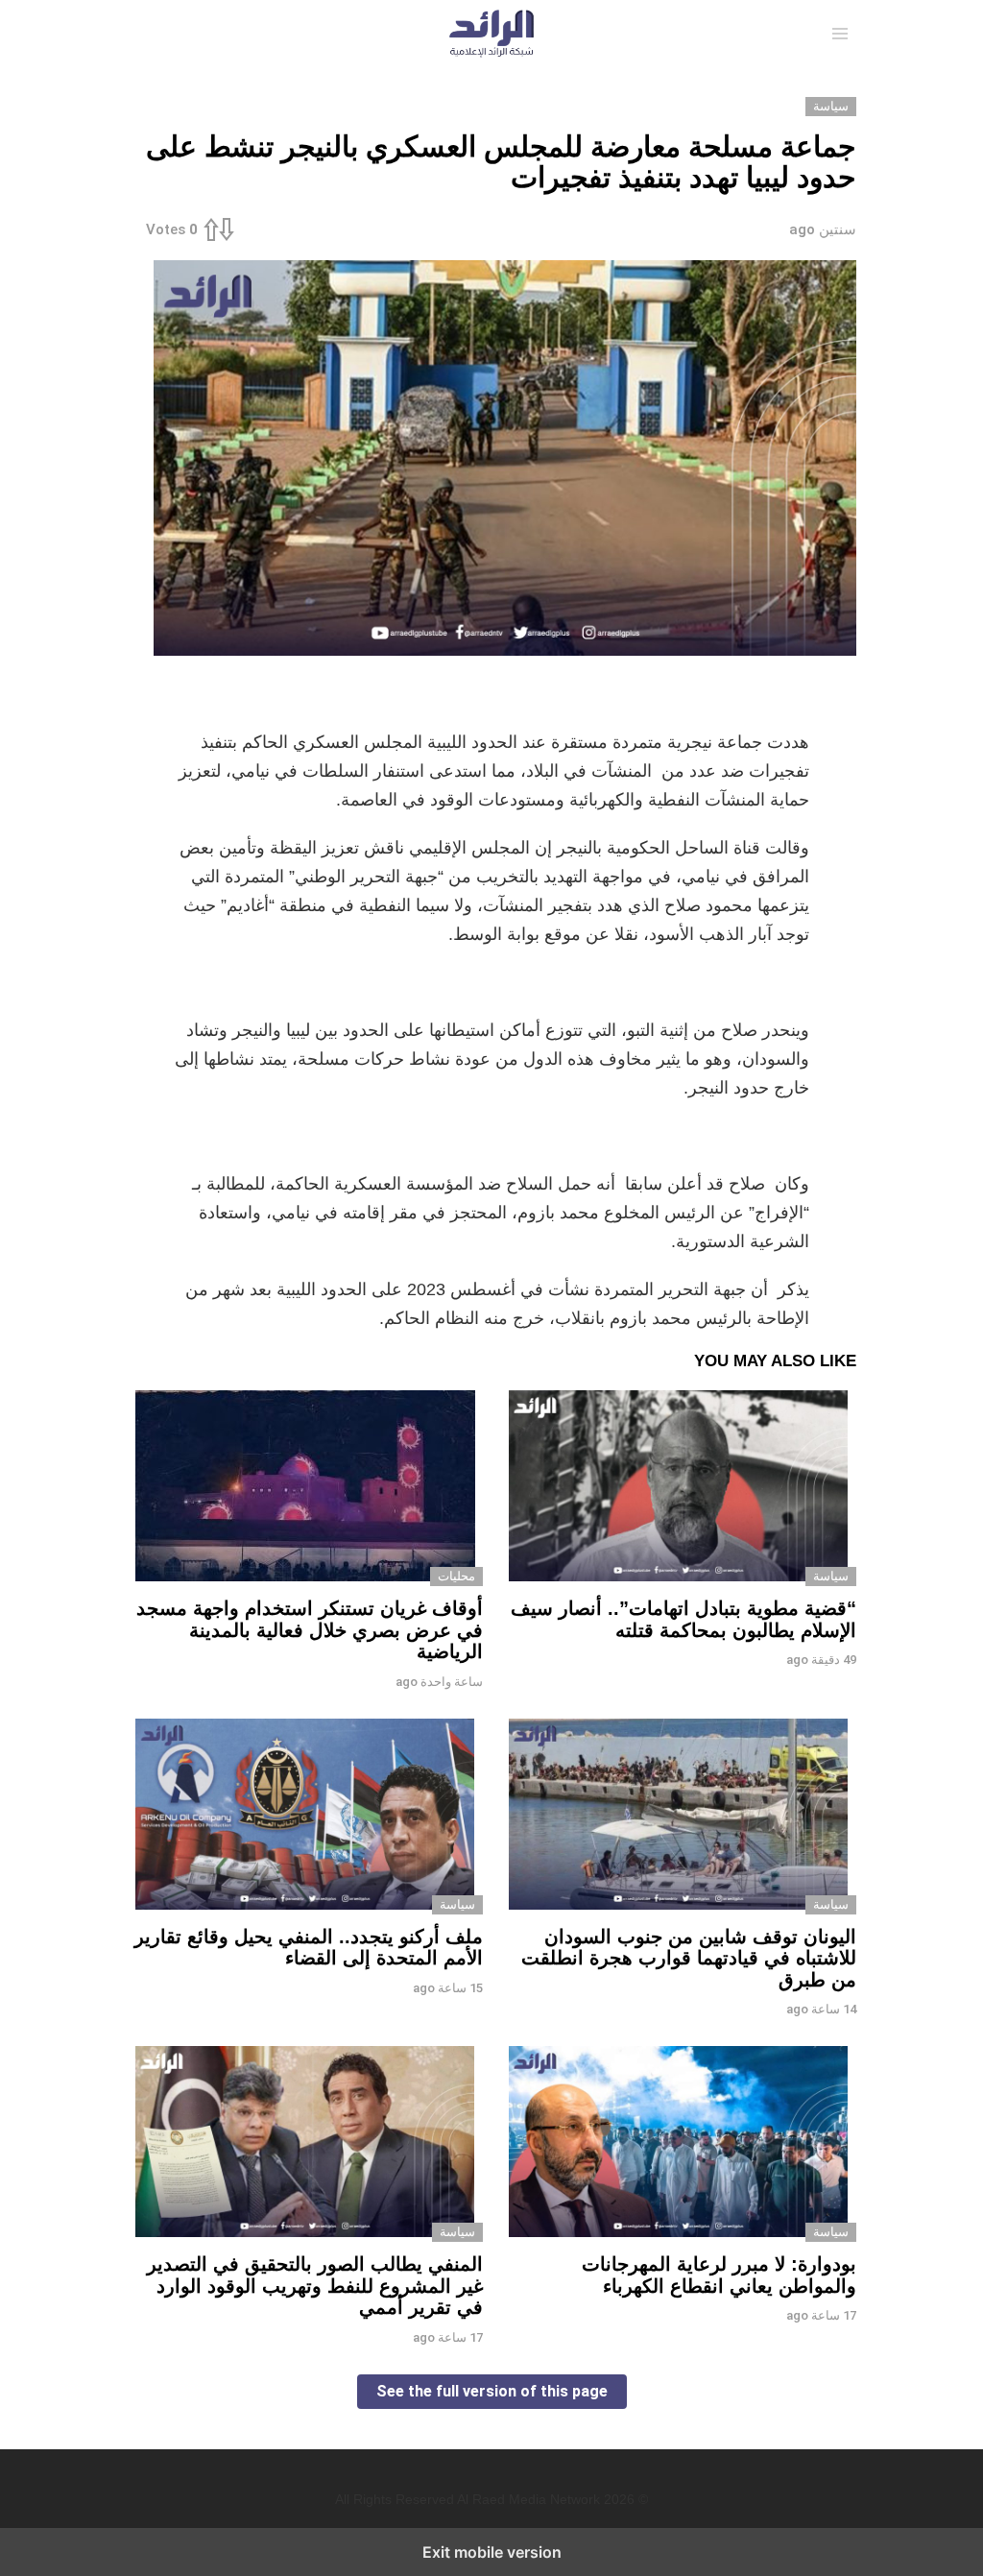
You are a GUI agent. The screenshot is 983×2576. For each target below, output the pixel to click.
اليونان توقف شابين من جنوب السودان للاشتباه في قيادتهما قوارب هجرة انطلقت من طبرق (689, 1958)
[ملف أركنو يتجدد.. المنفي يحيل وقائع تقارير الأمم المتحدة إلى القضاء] (305, 1817)
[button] (840, 34)
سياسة (831, 1576)
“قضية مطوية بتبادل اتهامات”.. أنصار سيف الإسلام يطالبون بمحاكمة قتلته (683, 1619)
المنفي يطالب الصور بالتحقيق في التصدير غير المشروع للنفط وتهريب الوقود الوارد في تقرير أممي (315, 2286)
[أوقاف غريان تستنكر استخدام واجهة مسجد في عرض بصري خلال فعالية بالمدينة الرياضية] (305, 1488)
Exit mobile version (492, 2552)
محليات (456, 1576)
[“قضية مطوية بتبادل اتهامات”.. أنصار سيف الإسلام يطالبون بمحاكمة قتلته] (678, 1488)
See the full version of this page (492, 2391)
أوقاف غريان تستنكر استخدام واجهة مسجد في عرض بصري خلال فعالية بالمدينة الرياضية (310, 1630)
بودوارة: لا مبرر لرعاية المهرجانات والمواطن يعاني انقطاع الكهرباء (719, 2275)
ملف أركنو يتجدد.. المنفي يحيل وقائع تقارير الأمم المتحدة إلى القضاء (309, 1948)
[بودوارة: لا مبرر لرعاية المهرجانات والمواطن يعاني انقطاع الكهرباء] (678, 2144)
